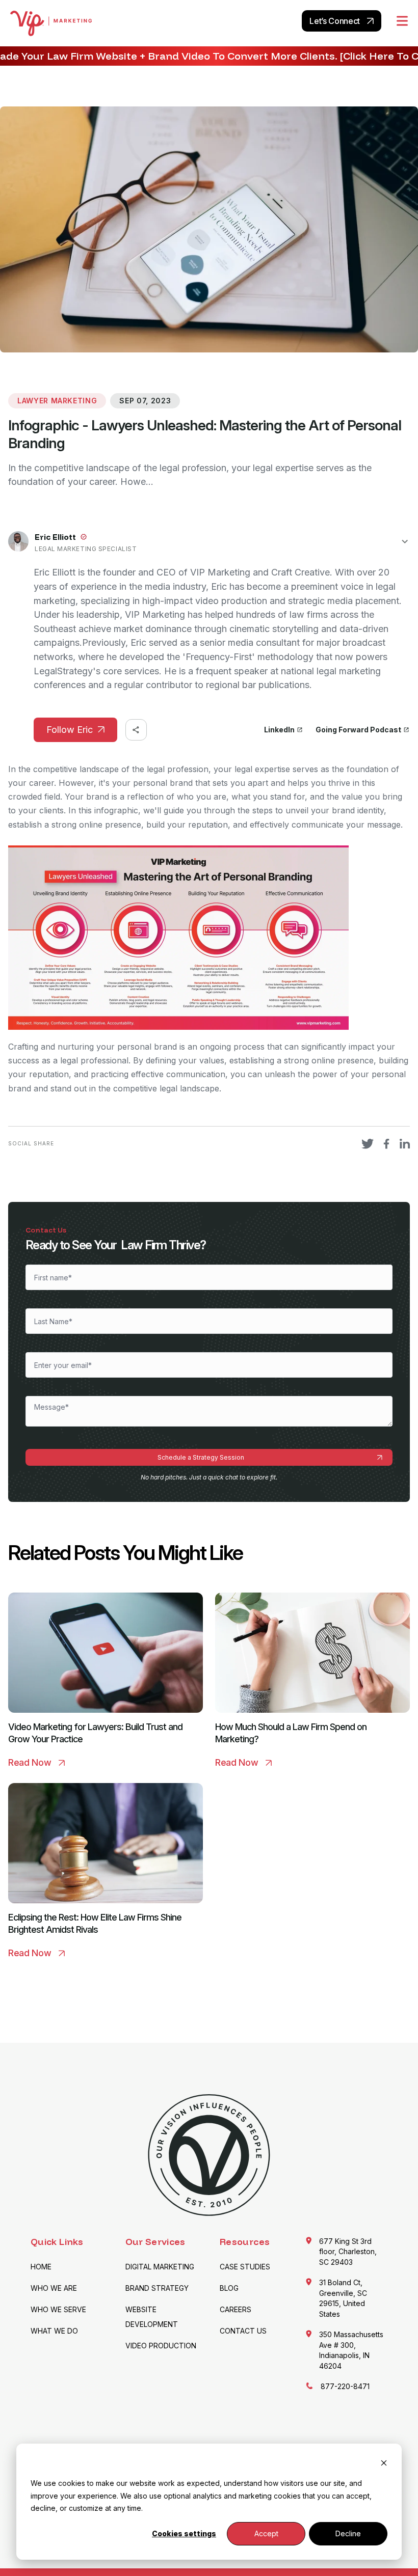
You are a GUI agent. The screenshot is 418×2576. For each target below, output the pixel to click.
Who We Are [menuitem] (54, 2288)
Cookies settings (184, 2533)
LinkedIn (279, 730)
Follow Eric (70, 730)
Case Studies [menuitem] (245, 2267)
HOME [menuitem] (41, 2267)
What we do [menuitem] (54, 2331)
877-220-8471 (345, 2386)
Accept (266, 2533)
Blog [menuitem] (229, 2288)
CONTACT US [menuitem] (243, 2331)
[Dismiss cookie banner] (384, 2464)
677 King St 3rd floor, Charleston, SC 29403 (348, 2252)
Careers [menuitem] (236, 2309)
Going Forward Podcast (358, 730)
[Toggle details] (405, 541)
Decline (348, 2533)
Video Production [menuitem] (161, 2346)
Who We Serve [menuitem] (58, 2309)
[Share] (136, 730)
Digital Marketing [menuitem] (160, 2267)
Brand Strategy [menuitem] (157, 2288)
